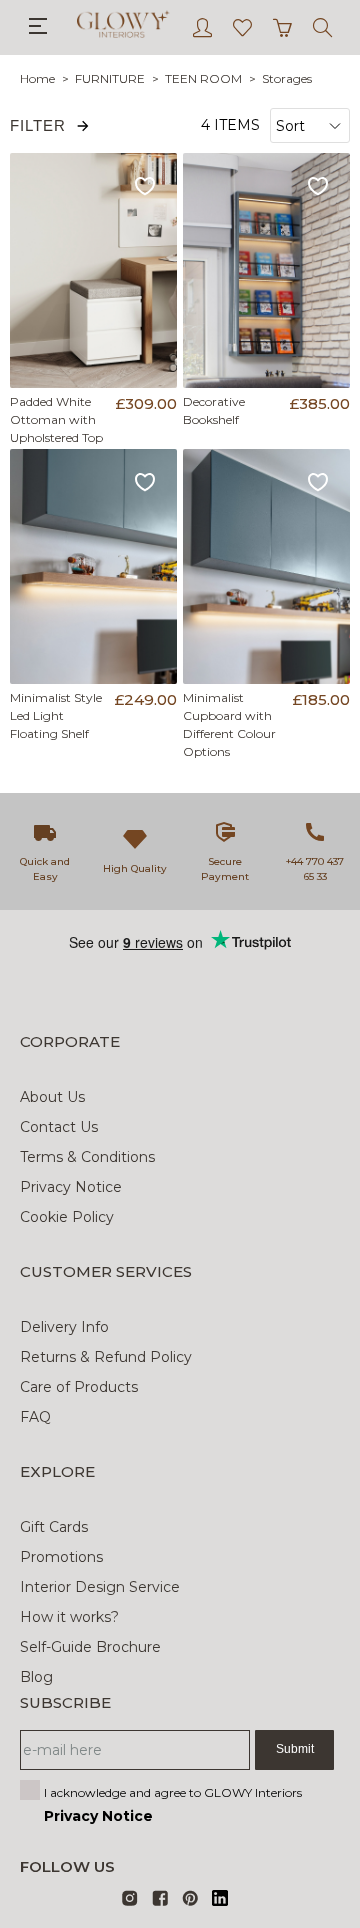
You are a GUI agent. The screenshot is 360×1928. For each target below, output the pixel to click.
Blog (36, 1677)
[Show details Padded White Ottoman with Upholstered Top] (94, 270)
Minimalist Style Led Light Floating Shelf (56, 715)
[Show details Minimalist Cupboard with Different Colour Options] (267, 566)
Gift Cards (54, 1527)
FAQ (35, 1417)
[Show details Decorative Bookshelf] (267, 270)
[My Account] (202, 27)
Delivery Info (64, 1327)
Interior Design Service (100, 1587)
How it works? (69, 1617)
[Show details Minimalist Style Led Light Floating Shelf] (94, 566)
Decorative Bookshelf (214, 410)
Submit (295, 1749)
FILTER (38, 125)
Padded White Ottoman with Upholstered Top (56, 419)
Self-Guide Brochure (90, 1647)
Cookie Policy (67, 1217)
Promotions (61, 1557)
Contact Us (59, 1127)
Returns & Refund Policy (106, 1357)
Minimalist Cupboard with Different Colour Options (229, 724)
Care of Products (79, 1387)
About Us (52, 1097)
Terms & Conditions (87, 1157)
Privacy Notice (71, 1187)
